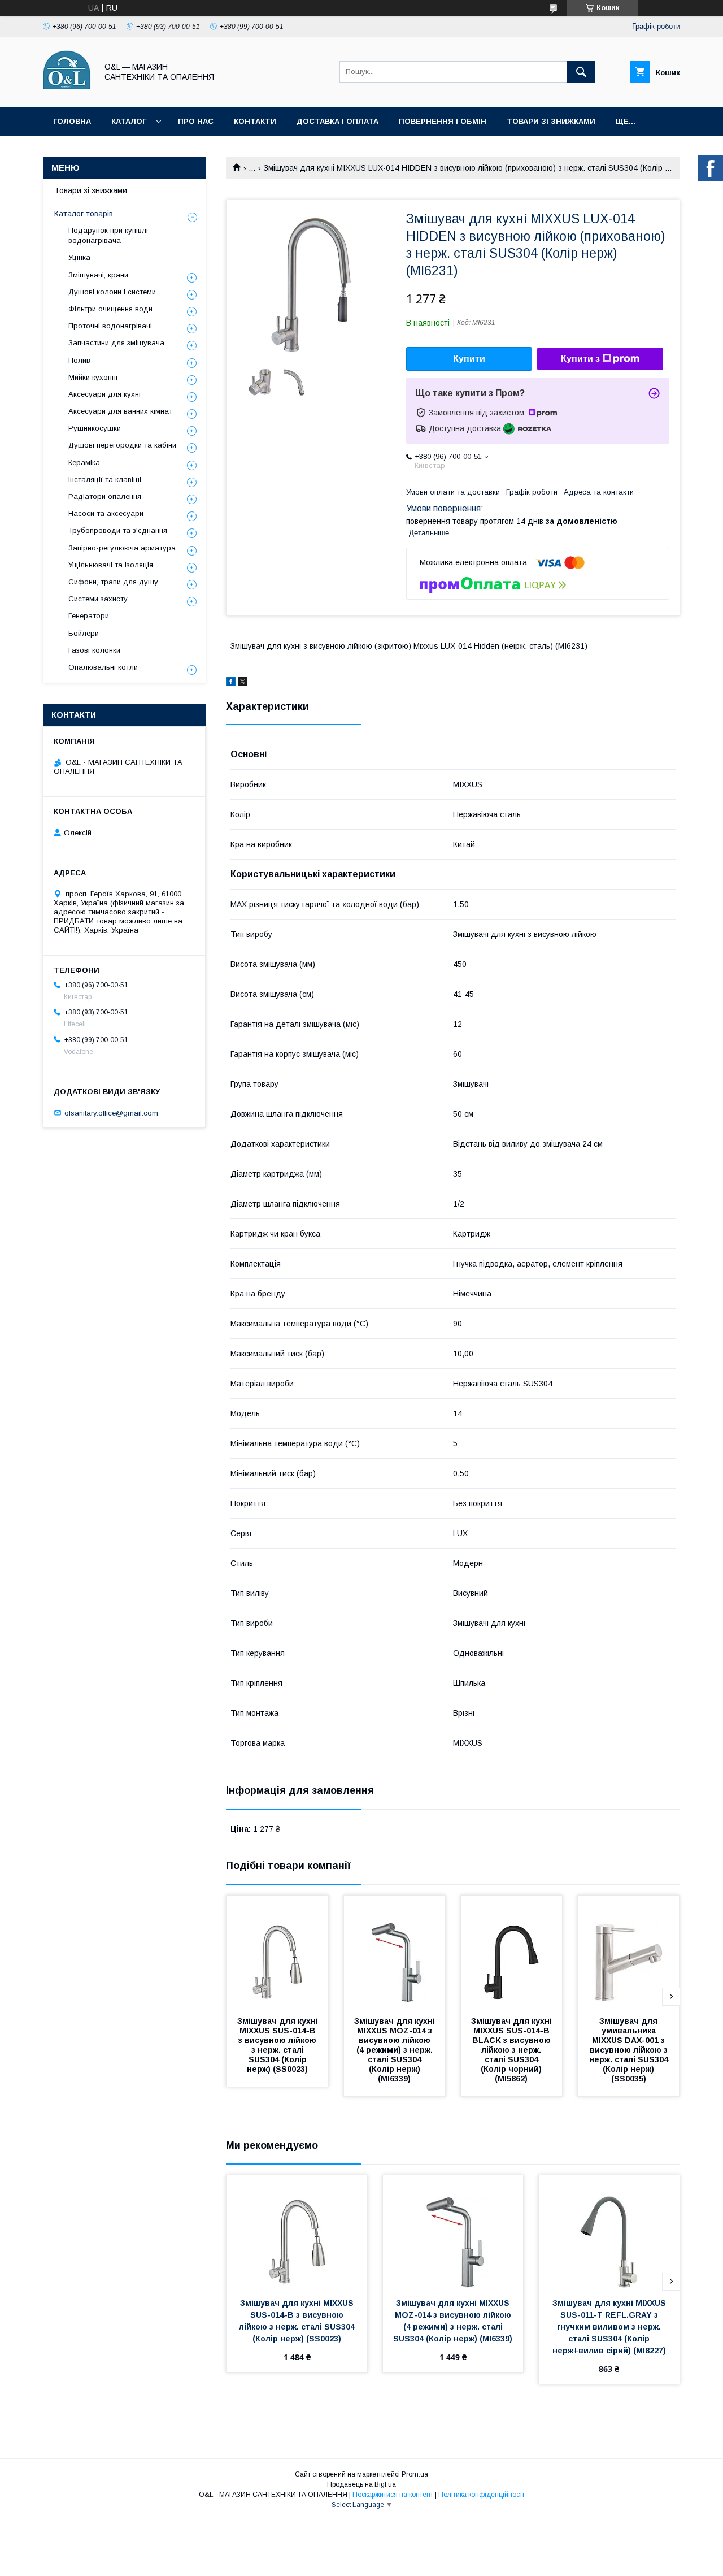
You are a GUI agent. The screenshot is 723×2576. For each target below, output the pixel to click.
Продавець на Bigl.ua (361, 2484)
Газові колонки (94, 650)
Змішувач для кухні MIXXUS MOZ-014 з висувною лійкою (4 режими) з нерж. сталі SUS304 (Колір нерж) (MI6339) (396, 2050)
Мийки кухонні (93, 377)
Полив (79, 360)
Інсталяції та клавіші (105, 480)
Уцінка (79, 257)
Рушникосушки (95, 428)
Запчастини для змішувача (116, 343)
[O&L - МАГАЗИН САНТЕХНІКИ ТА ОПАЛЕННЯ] (67, 92)
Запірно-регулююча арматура (122, 548)
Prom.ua (415, 2474)
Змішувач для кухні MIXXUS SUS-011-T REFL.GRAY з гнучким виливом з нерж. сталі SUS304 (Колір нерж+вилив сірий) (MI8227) (610, 2327)
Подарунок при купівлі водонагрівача (108, 235)
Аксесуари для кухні (104, 394)
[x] (243, 683)
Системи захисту (98, 599)
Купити (469, 359)
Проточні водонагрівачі (110, 326)
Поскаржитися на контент (393, 2495)
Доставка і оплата (337, 121)
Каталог (129, 121)
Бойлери (84, 633)
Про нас (196, 121)
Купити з (580, 359)
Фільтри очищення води (110, 309)
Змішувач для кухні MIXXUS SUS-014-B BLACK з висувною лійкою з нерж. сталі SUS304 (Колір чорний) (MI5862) (513, 2050)
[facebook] (231, 683)
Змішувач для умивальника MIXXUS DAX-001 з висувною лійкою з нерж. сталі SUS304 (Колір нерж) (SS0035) (630, 2050)
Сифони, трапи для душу (113, 582)
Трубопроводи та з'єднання (118, 530)
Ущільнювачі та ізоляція (111, 565)
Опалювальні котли (103, 667)
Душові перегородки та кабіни (122, 445)
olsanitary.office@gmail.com (111, 1113)
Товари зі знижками (551, 121)
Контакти (255, 121)
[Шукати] (581, 72)
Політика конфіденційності (481, 2495)
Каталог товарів (84, 214)
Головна (72, 121)
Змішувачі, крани (98, 275)
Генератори (89, 616)
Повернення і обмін (443, 121)
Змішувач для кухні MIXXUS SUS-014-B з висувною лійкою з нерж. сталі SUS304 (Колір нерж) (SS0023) (279, 2045)
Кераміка (84, 463)
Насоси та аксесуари (106, 513)
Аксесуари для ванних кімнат (120, 411)
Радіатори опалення (105, 496)
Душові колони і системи (112, 292)
